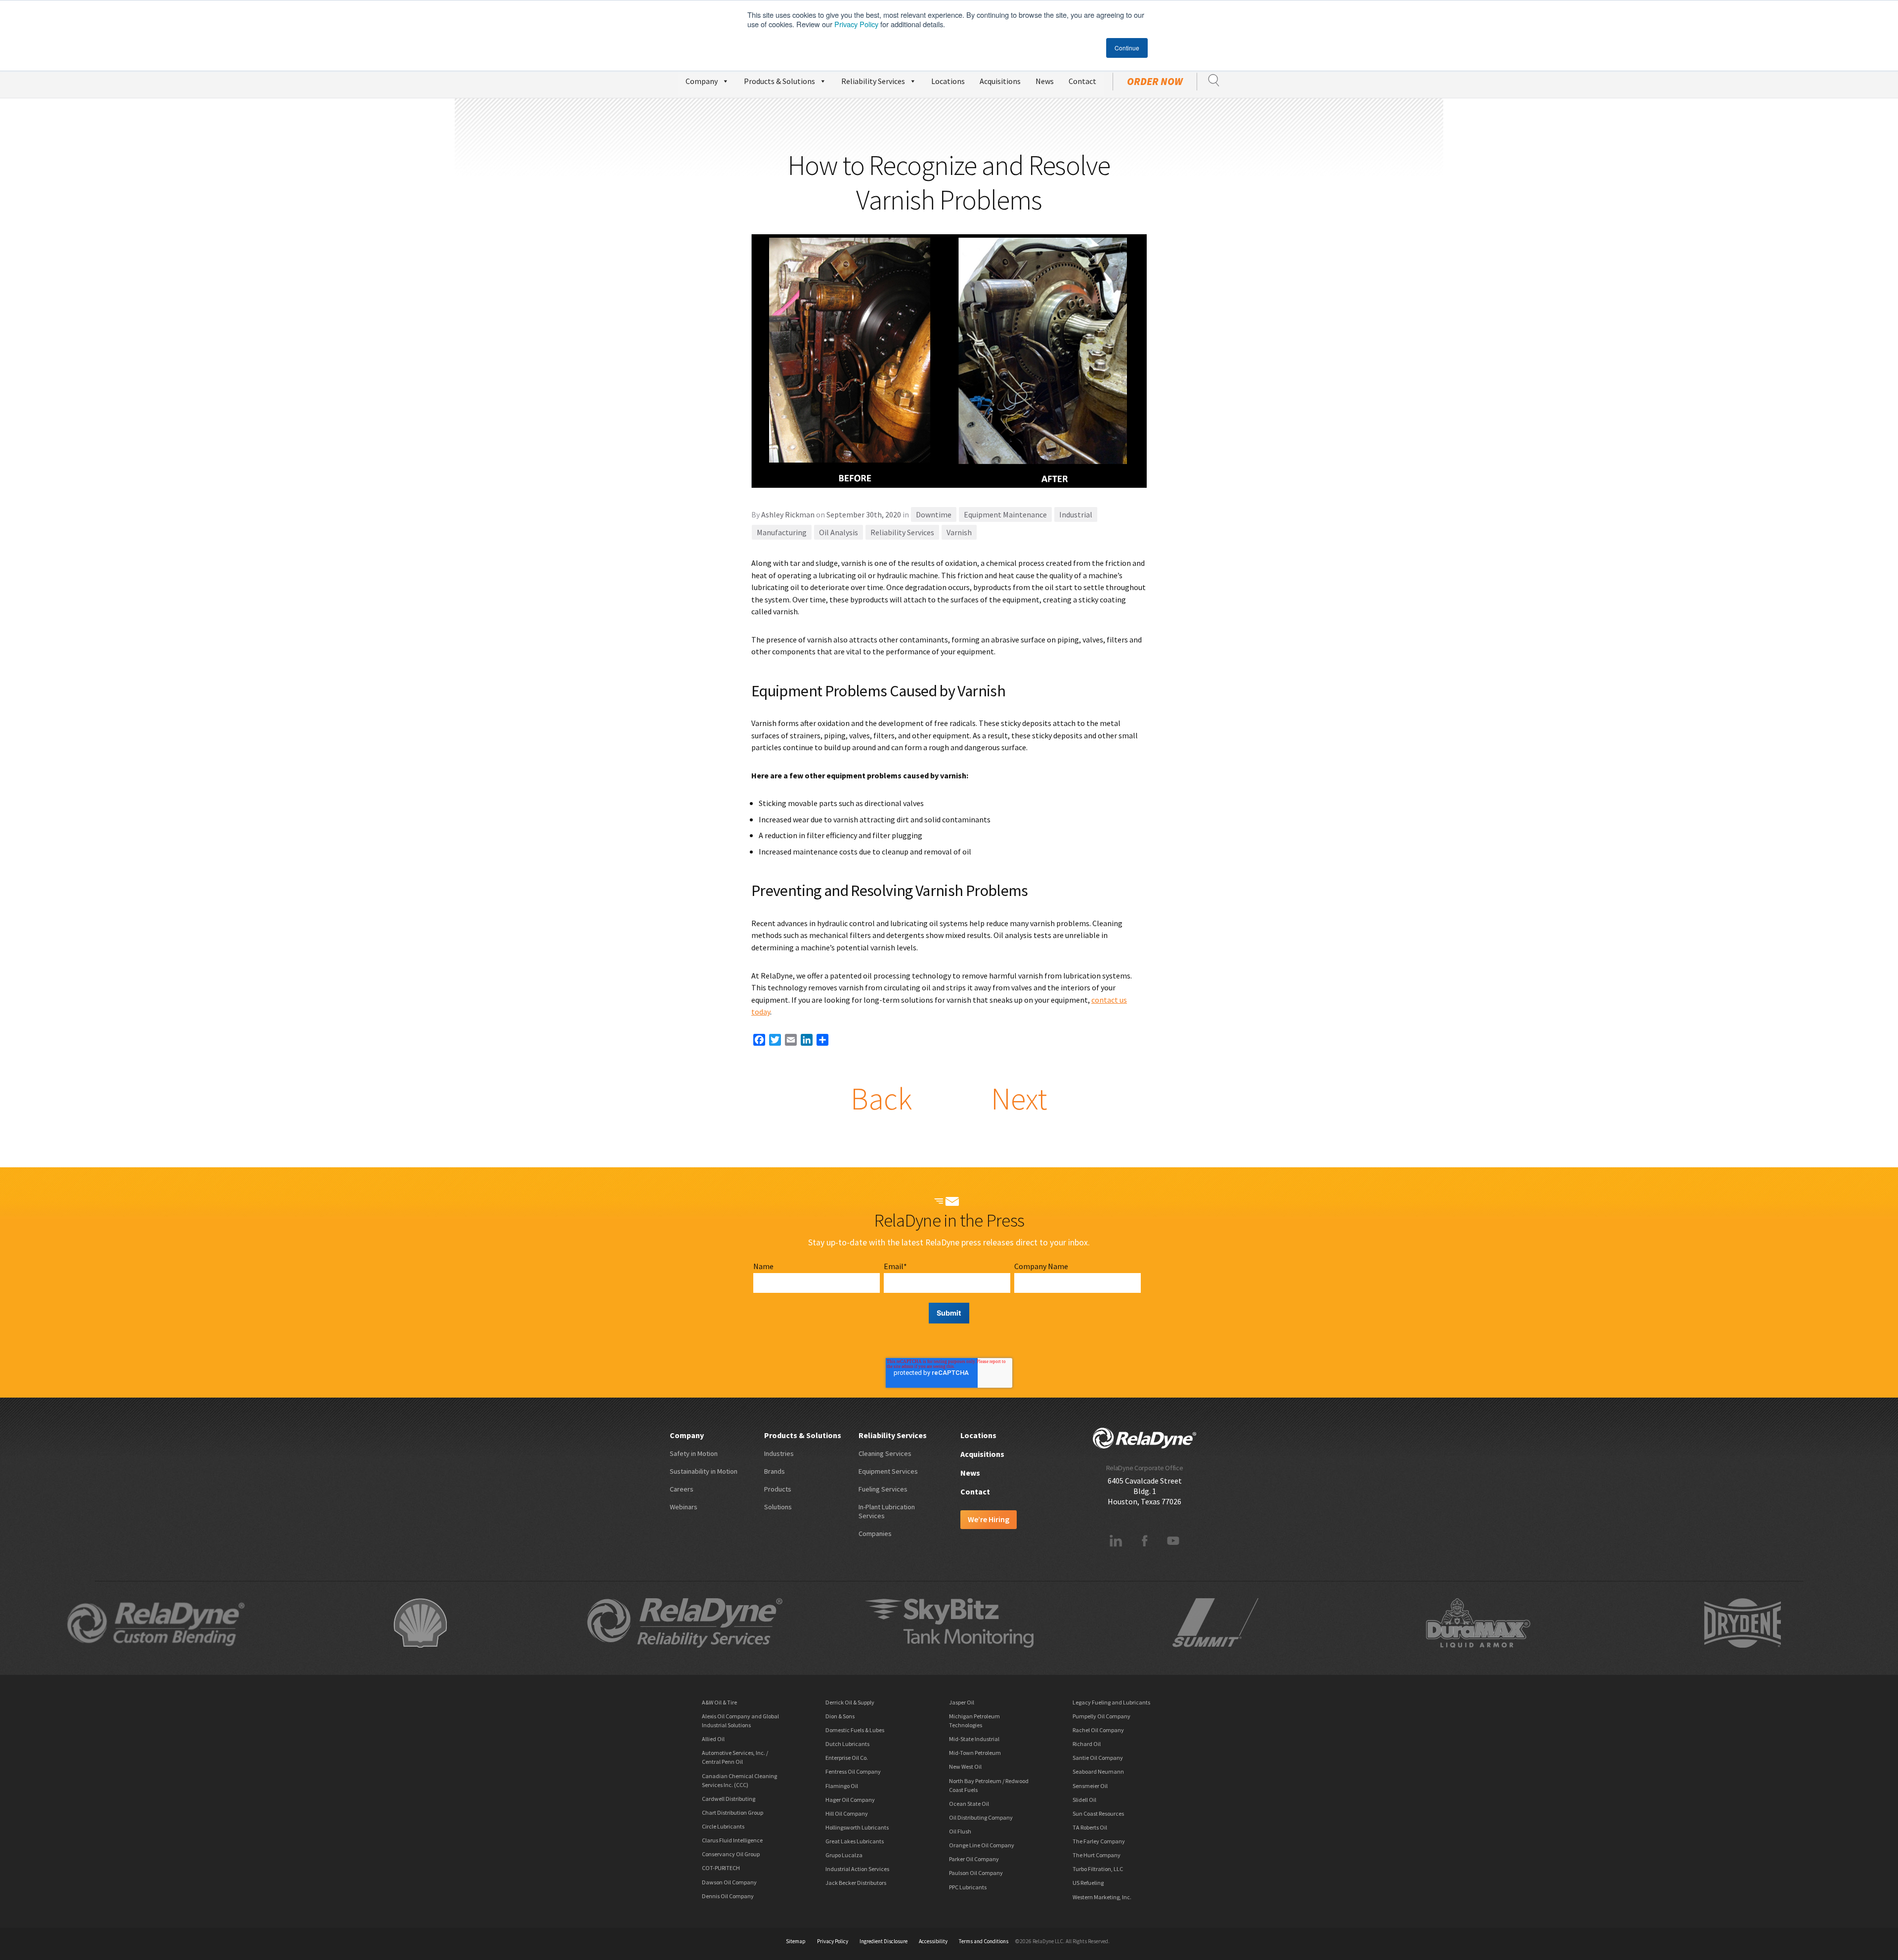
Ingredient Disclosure (884, 1941)
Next (1019, 1099)
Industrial (1076, 514)
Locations (948, 81)
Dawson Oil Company (729, 1882)
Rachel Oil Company (1098, 1730)
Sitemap (796, 1941)
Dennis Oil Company (728, 1896)
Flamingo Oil (842, 1786)
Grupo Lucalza (844, 1855)
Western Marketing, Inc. (1102, 1897)
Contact (1082, 81)
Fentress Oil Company (853, 1771)
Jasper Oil (962, 1702)
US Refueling (1088, 1883)
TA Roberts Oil (1090, 1827)
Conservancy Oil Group (731, 1854)
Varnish (959, 532)
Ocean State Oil (969, 1804)
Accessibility (933, 1941)
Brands (775, 1471)
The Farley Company (1099, 1841)
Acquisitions (1000, 81)
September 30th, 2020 (864, 514)
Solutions (778, 1507)
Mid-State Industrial (974, 1739)
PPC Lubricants (968, 1887)
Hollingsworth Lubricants (857, 1827)
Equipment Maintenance (1005, 514)
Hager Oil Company (850, 1800)
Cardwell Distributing (729, 1799)
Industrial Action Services (857, 1869)
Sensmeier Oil (1090, 1786)
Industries (779, 1453)
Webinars (684, 1507)
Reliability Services (873, 81)
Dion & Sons (840, 1716)
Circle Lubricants (723, 1826)
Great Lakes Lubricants (855, 1841)
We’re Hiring (989, 1519)
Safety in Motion (694, 1453)
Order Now (1155, 82)
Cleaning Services (885, 1453)
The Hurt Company (1097, 1855)
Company (702, 81)
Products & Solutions (779, 81)
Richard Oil (1087, 1744)
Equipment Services (888, 1471)
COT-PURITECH (721, 1868)
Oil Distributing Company (981, 1817)
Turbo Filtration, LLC (1098, 1869)
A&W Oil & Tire (719, 1702)
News (1045, 81)
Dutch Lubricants (847, 1744)
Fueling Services (883, 1489)
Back (881, 1099)
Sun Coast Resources (1098, 1813)
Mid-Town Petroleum (975, 1753)
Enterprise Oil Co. (847, 1758)
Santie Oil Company (1098, 1758)
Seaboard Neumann (1098, 1771)
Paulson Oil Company (976, 1873)
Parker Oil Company (974, 1859)
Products (778, 1489)
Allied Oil (713, 1739)
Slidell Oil (1084, 1800)
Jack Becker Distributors (856, 1883)
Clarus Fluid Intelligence (732, 1840)
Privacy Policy (856, 24)
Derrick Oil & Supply (850, 1702)
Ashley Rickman (788, 514)
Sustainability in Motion (704, 1471)
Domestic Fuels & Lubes (855, 1730)
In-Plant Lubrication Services (887, 1511)
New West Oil (965, 1767)
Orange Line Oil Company (982, 1845)
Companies (875, 1534)
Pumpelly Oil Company (1101, 1716)
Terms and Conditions (984, 1941)
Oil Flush (960, 1831)
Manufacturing (782, 532)
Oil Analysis (839, 532)
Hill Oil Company (847, 1813)
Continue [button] (1127, 48)
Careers (682, 1489)
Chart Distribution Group (733, 1812)
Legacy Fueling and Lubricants (1111, 1702)
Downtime (934, 514)
